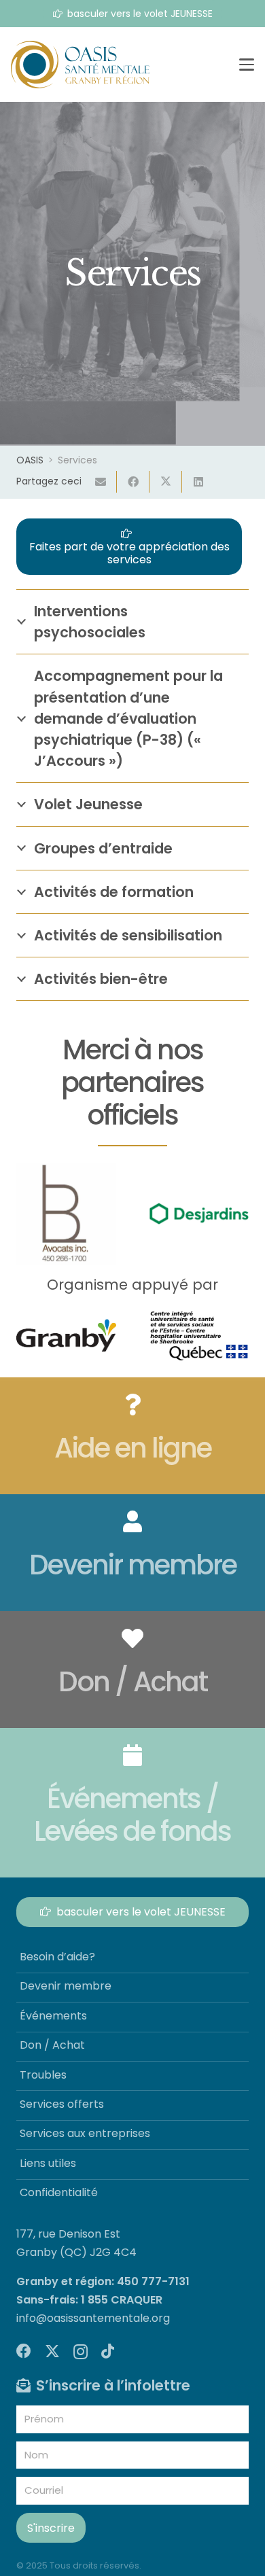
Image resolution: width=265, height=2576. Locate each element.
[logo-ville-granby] (66, 1335)
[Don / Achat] (132, 1670)
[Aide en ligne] (132, 1436)
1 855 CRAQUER (122, 2300)
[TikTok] (108, 2351)
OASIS (30, 460)
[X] (52, 2351)
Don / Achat (52, 2045)
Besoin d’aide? (57, 1957)
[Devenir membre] (132, 1553)
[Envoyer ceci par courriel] (101, 482)
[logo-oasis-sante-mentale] (80, 65)
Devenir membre (66, 1986)
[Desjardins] (199, 1214)
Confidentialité (59, 2192)
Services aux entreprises (85, 2133)
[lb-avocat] (66, 1213)
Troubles (43, 2075)
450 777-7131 (153, 2281)
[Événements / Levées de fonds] (132, 1803)
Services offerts (62, 2104)
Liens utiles (48, 2163)
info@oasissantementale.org (93, 2318)
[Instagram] (81, 2352)
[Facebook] (24, 2351)
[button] (247, 65)
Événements (53, 2016)
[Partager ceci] (133, 482)
